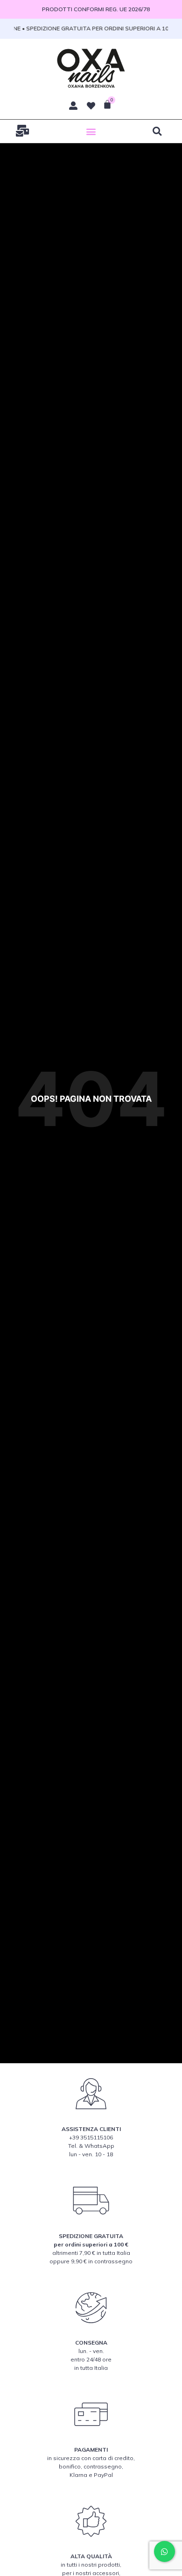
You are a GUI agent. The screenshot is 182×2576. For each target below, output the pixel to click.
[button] (91, 131)
